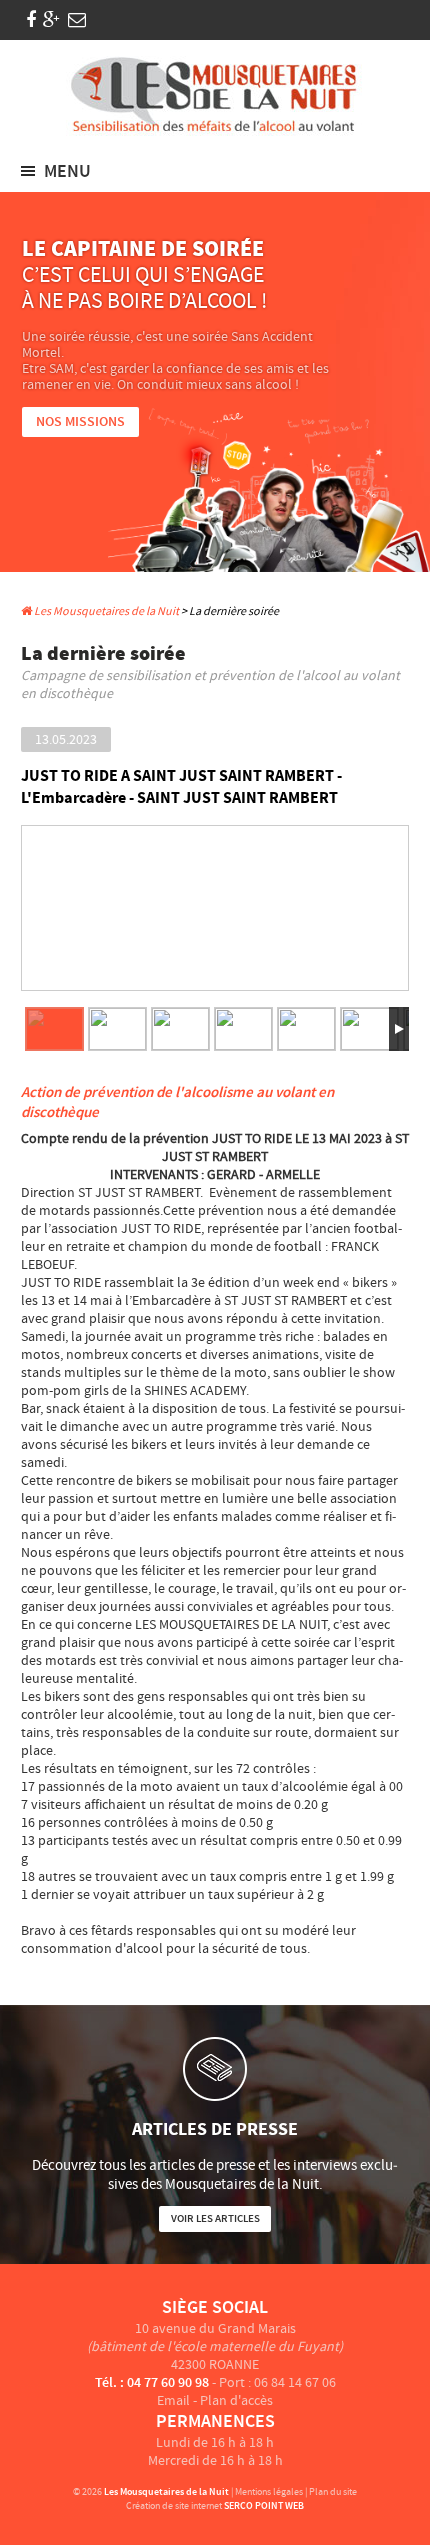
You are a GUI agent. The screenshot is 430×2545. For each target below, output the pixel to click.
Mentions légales (269, 2491)
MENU (67, 172)
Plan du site (333, 2491)
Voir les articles (215, 2218)
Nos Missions (80, 422)
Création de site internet (174, 2505)
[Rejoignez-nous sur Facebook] (31, 20)
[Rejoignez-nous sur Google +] (51, 20)
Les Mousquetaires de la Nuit (105, 611)
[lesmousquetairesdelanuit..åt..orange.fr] (77, 20)
